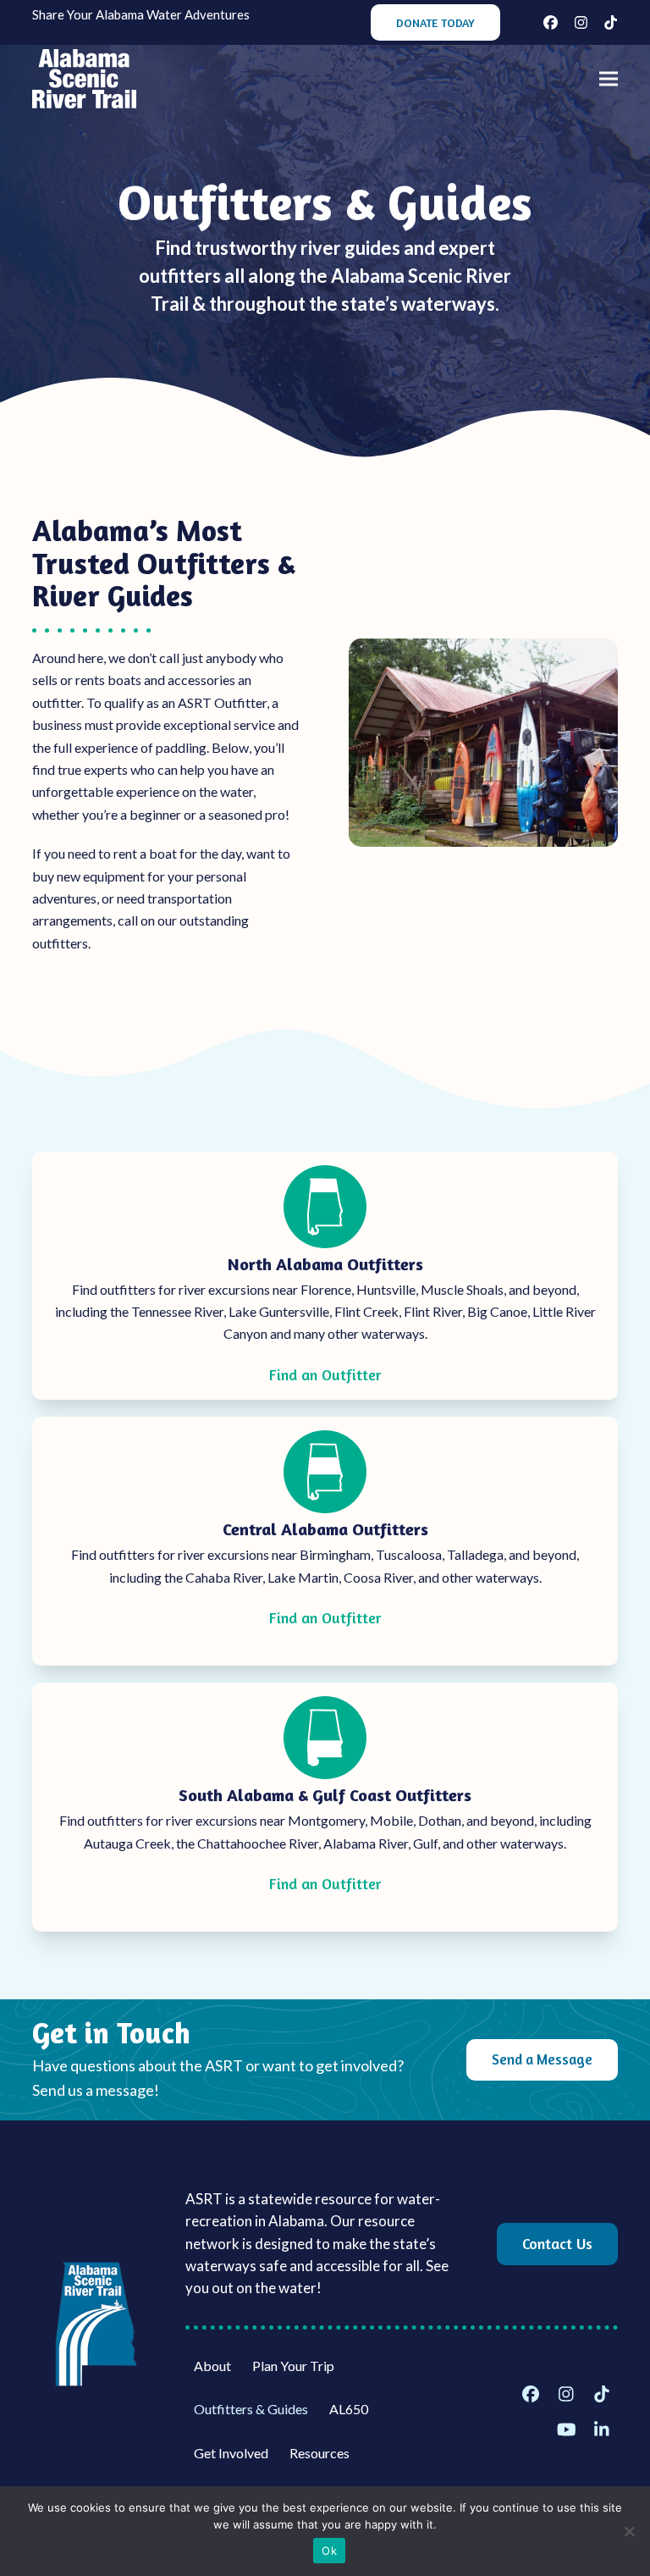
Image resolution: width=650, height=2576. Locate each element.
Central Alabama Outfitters (325, 1529)
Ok (329, 2551)
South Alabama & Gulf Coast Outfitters (325, 1795)
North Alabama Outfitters (325, 1264)
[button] (609, 79)
